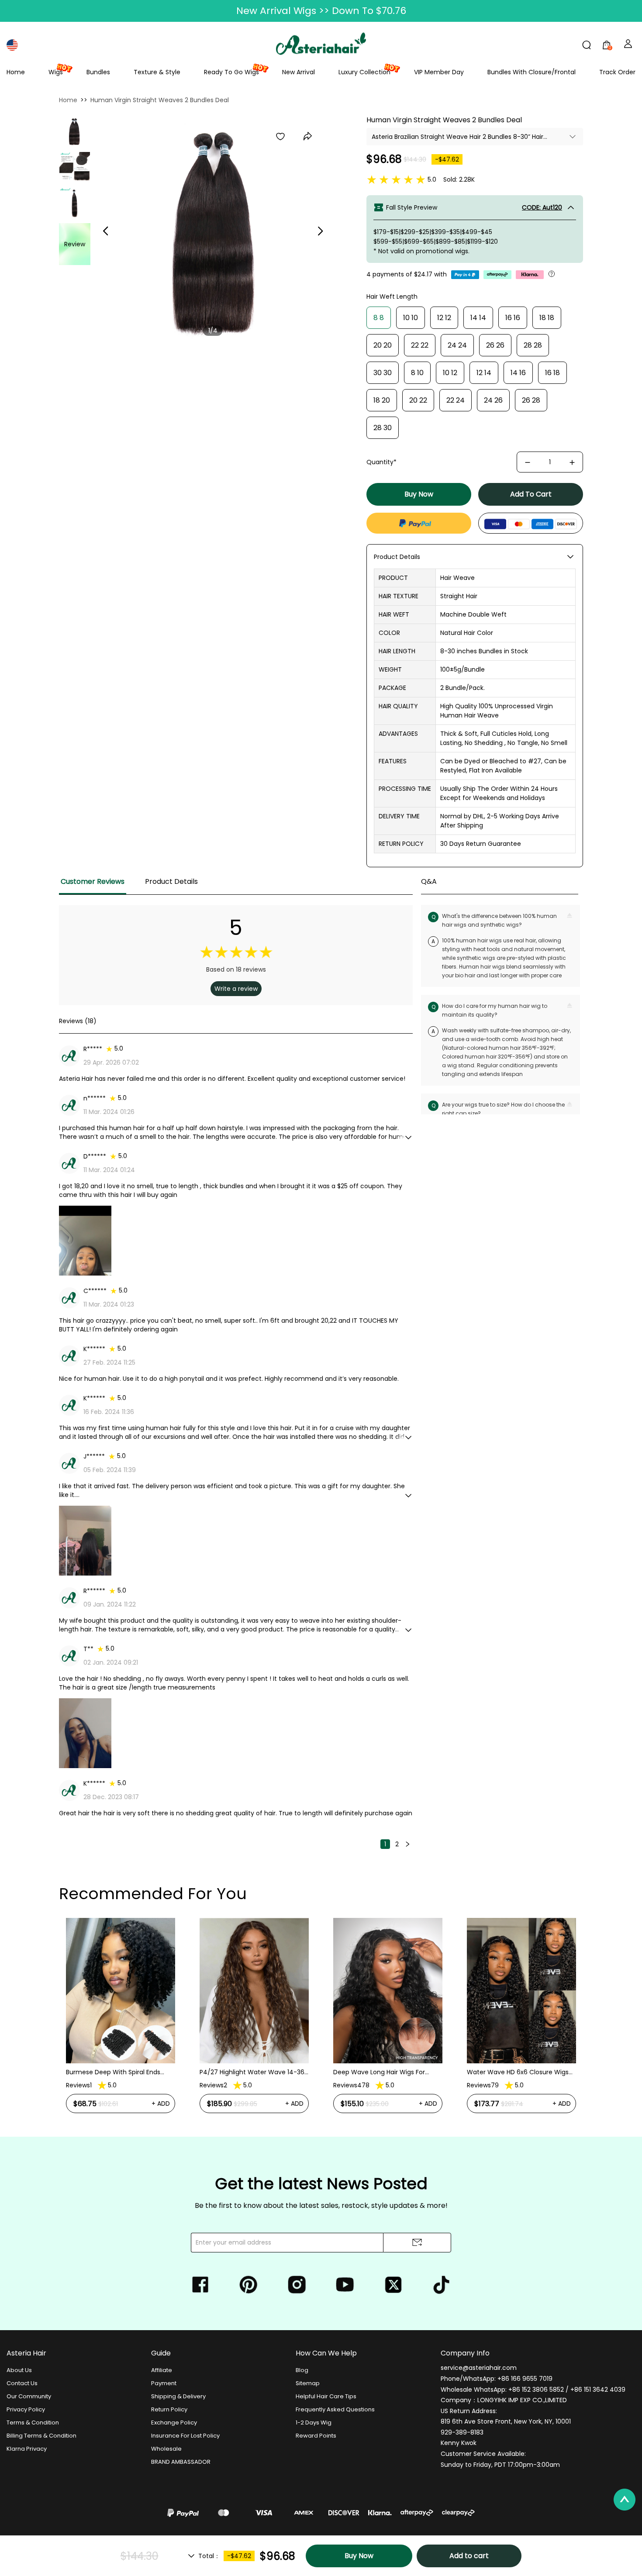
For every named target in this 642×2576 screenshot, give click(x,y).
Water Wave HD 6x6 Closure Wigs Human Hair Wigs (384, 2072)
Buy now (419, 494)
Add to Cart (531, 494)
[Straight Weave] (75, 167)
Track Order (617, 72)
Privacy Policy (26, 2409)
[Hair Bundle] (75, 203)
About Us (19, 2370)
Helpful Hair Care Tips (326, 2396)
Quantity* (381, 462)
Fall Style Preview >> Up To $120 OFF (321, 11)
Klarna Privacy (27, 2449)
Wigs (56, 72)
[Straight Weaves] (74, 131)
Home (16, 72)
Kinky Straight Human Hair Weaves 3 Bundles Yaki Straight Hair (519, 2036)
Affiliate (162, 2370)
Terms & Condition (33, 2423)
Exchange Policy (174, 2423)
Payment (164, 2383)
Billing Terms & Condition (41, 2436)
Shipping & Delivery (178, 2396)
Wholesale (166, 2449)
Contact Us (22, 2383)
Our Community (29, 2396)
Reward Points (316, 2436)
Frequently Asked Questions (335, 2409)
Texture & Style (157, 72)
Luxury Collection (364, 72)
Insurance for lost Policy (185, 2436)
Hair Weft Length (392, 297)
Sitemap (308, 2383)
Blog (302, 2370)
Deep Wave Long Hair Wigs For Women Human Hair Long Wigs (247, 2072)
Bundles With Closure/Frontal (532, 72)
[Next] (407, 1844)
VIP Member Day (439, 72)
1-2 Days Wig (314, 2423)
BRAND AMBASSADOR (181, 2462)
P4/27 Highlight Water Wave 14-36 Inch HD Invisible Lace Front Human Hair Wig (119, 2072)
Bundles (98, 72)
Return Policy (169, 2409)
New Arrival (299, 72)
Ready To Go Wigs (231, 72)
